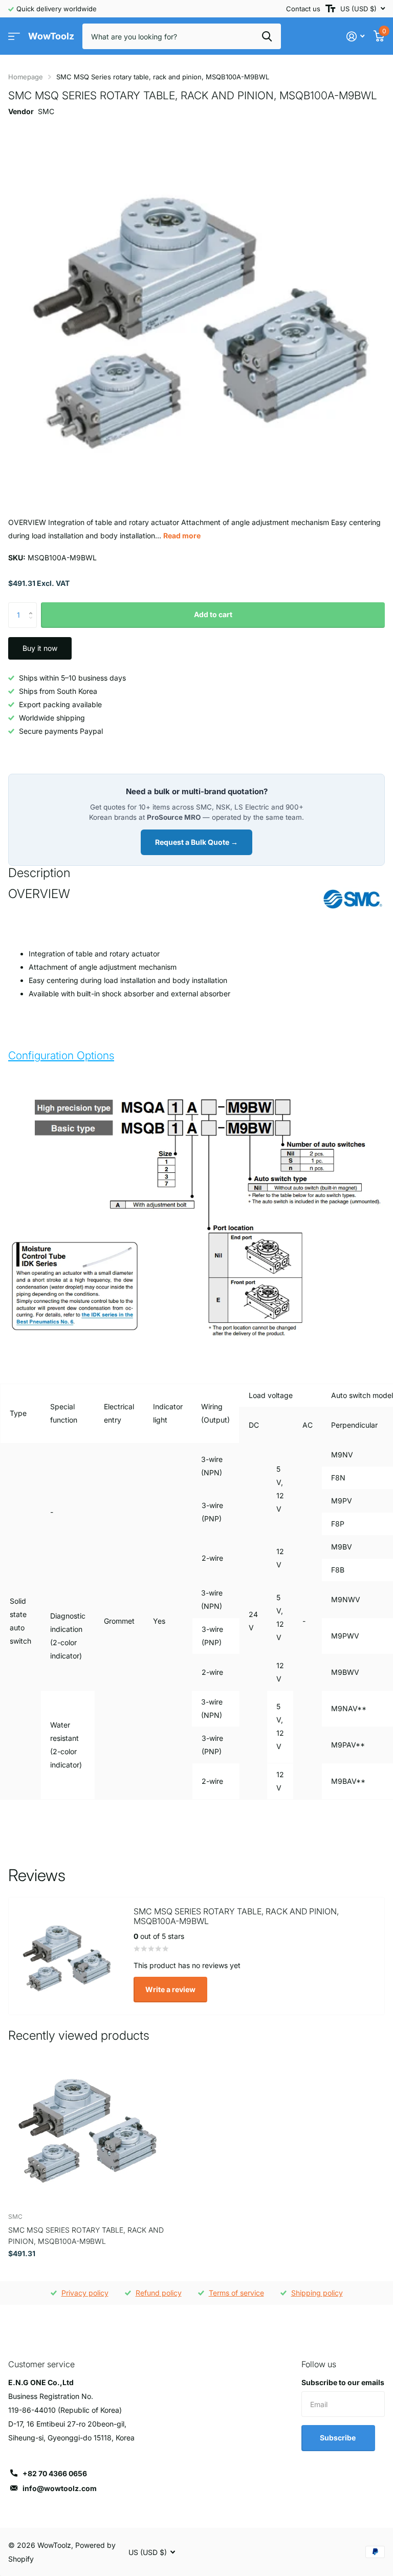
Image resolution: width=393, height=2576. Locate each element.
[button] (33, 606)
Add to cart (213, 614)
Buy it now (40, 648)
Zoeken (267, 36)
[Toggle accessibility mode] (330, 9)
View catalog (14, 37)
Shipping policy (317, 2293)
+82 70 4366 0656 (55, 2473)
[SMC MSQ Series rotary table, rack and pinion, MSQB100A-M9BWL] (86, 2127)
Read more (182, 536)
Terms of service (236, 2293)
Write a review (170, 1989)
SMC (46, 111)
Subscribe (339, 2438)
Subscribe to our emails (343, 2382)
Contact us (303, 9)
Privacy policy (85, 2293)
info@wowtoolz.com (60, 2488)
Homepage (26, 77)
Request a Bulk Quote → (196, 842)
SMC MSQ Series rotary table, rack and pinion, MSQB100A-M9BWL (86, 2235)
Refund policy (159, 2293)
